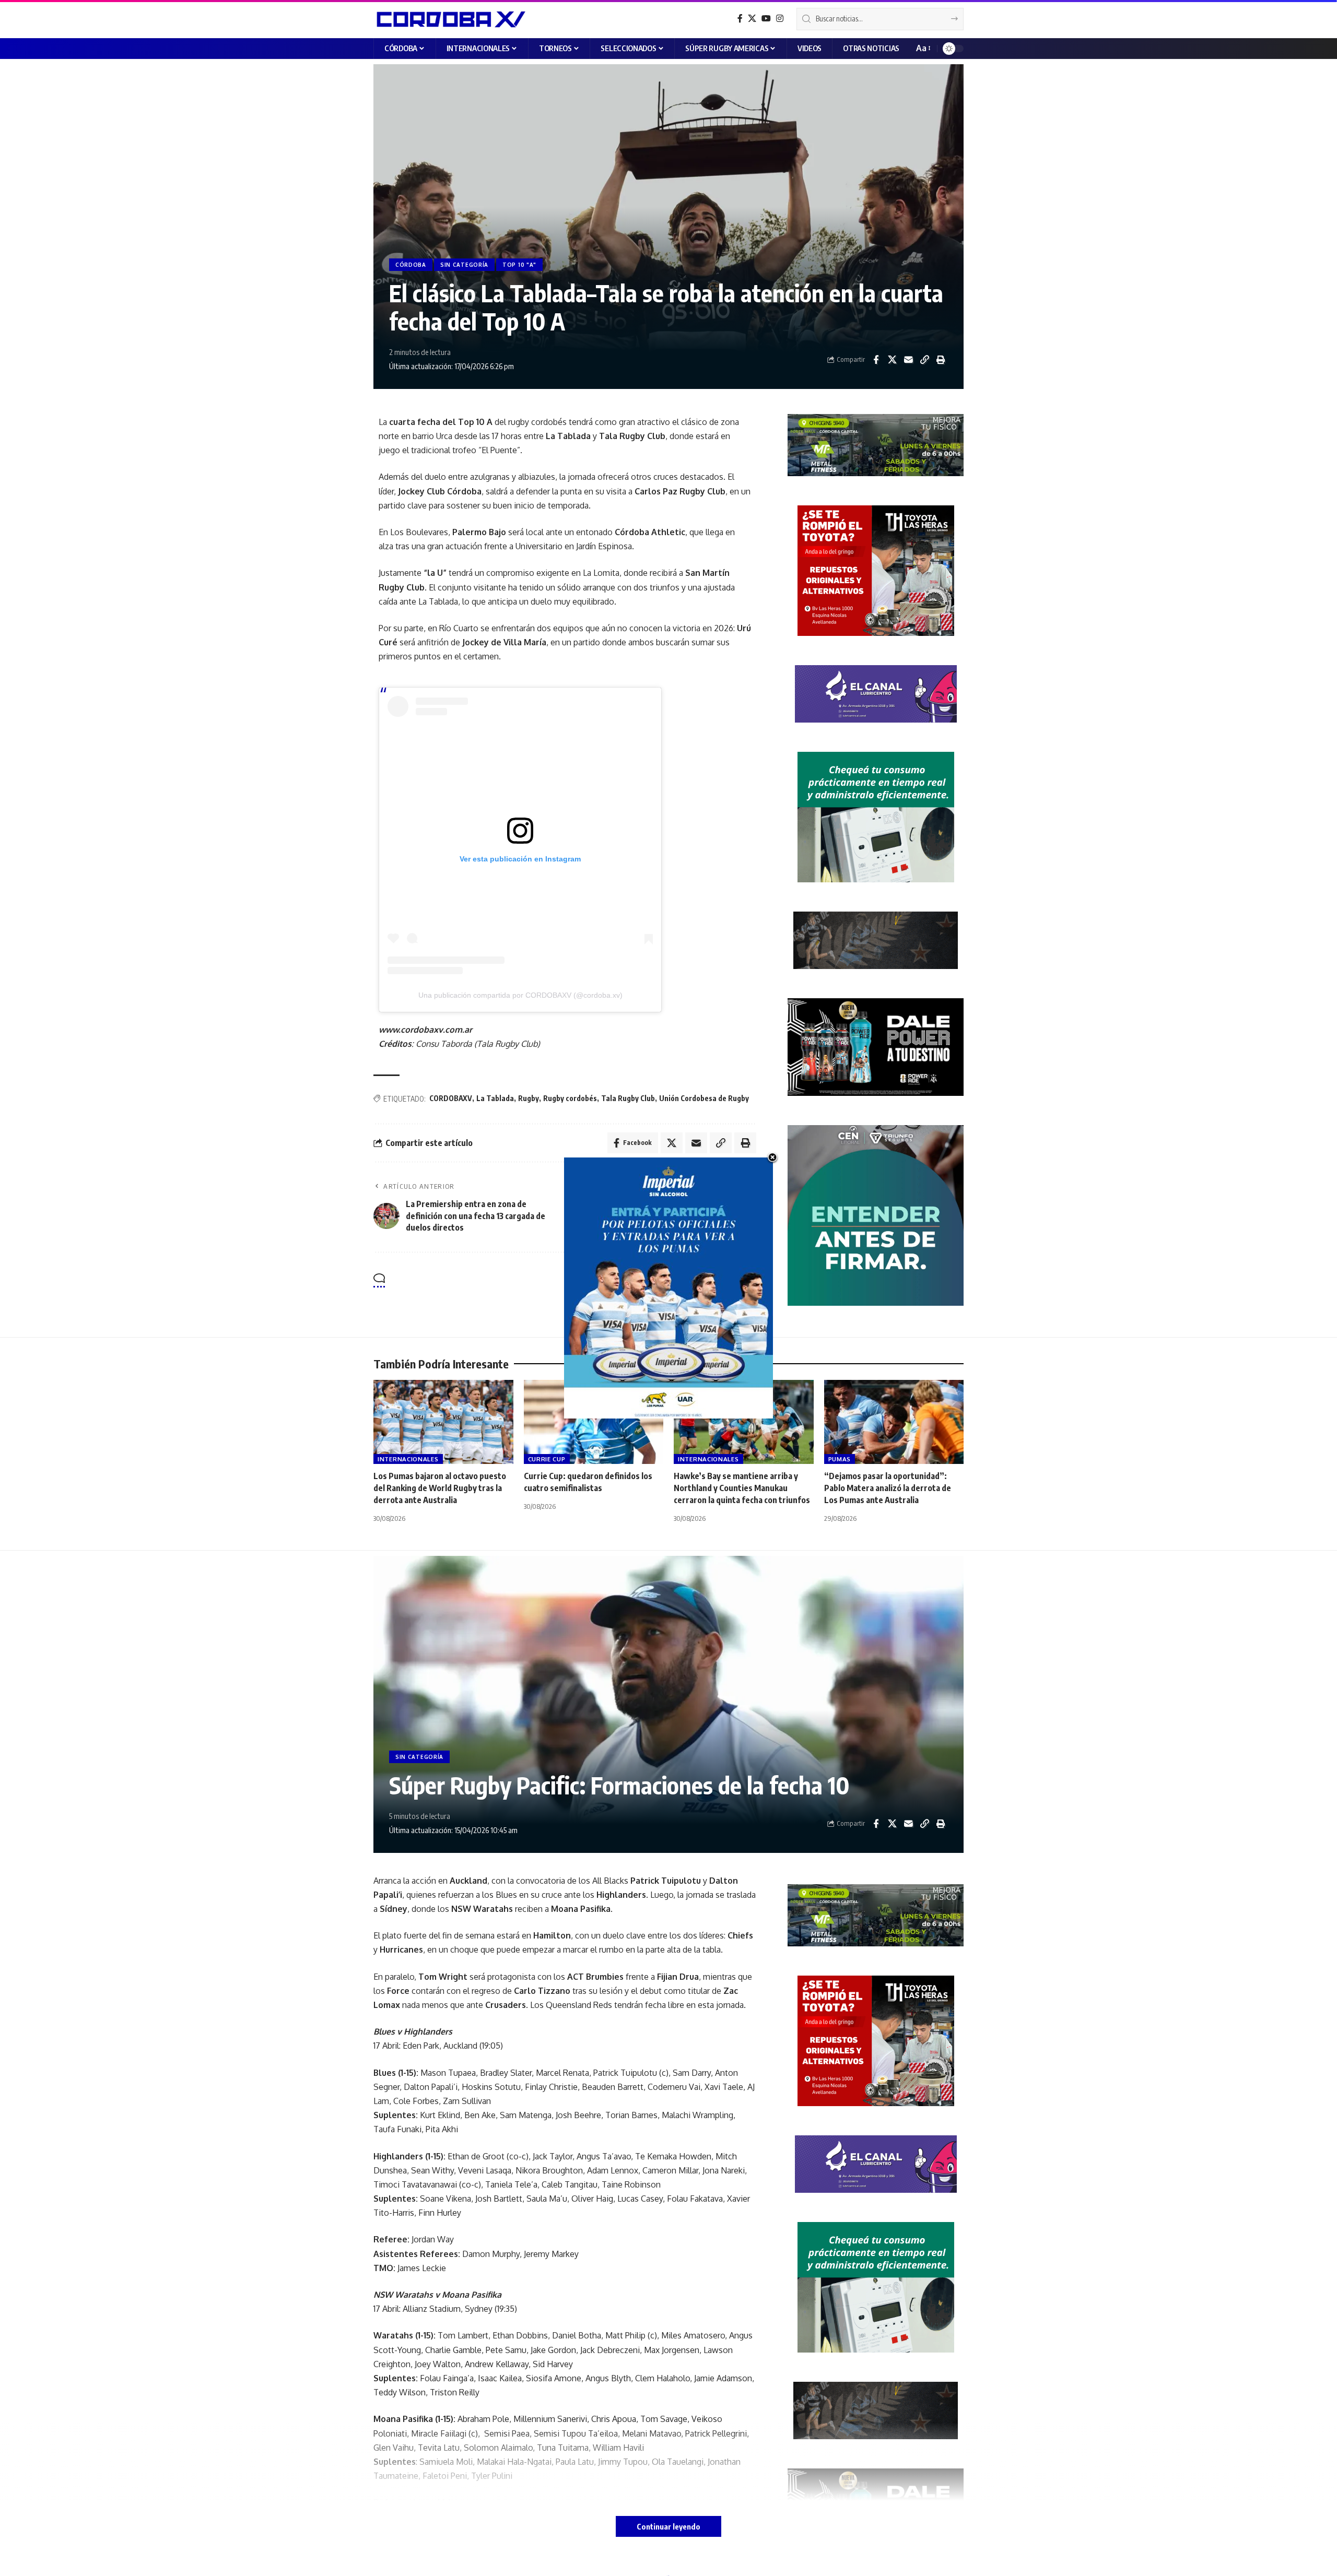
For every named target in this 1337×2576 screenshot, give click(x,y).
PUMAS (840, 1459)
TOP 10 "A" (519, 265)
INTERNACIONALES (408, 1459)
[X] (752, 19)
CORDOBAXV (451, 1098)
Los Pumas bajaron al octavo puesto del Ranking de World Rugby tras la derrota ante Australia (440, 1488)
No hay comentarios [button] (707, 1281)
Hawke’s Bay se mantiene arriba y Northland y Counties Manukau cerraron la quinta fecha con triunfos (742, 1488)
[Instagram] (780, 19)
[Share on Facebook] (876, 360)
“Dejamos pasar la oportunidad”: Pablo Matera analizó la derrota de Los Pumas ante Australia (888, 1488)
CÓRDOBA (411, 265)
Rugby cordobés (570, 1098)
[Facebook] (740, 19)
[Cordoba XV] (449, 19)
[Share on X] (892, 360)
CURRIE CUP (547, 1459)
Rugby (529, 1098)
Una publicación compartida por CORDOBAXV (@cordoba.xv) (520, 995)
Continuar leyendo (668, 2526)
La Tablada (495, 1098)
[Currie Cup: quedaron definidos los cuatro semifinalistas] (594, 1422)
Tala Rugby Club (628, 1098)
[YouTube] (766, 19)
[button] (923, 48)
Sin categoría (464, 265)
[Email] (908, 360)
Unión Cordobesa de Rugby (704, 1098)
